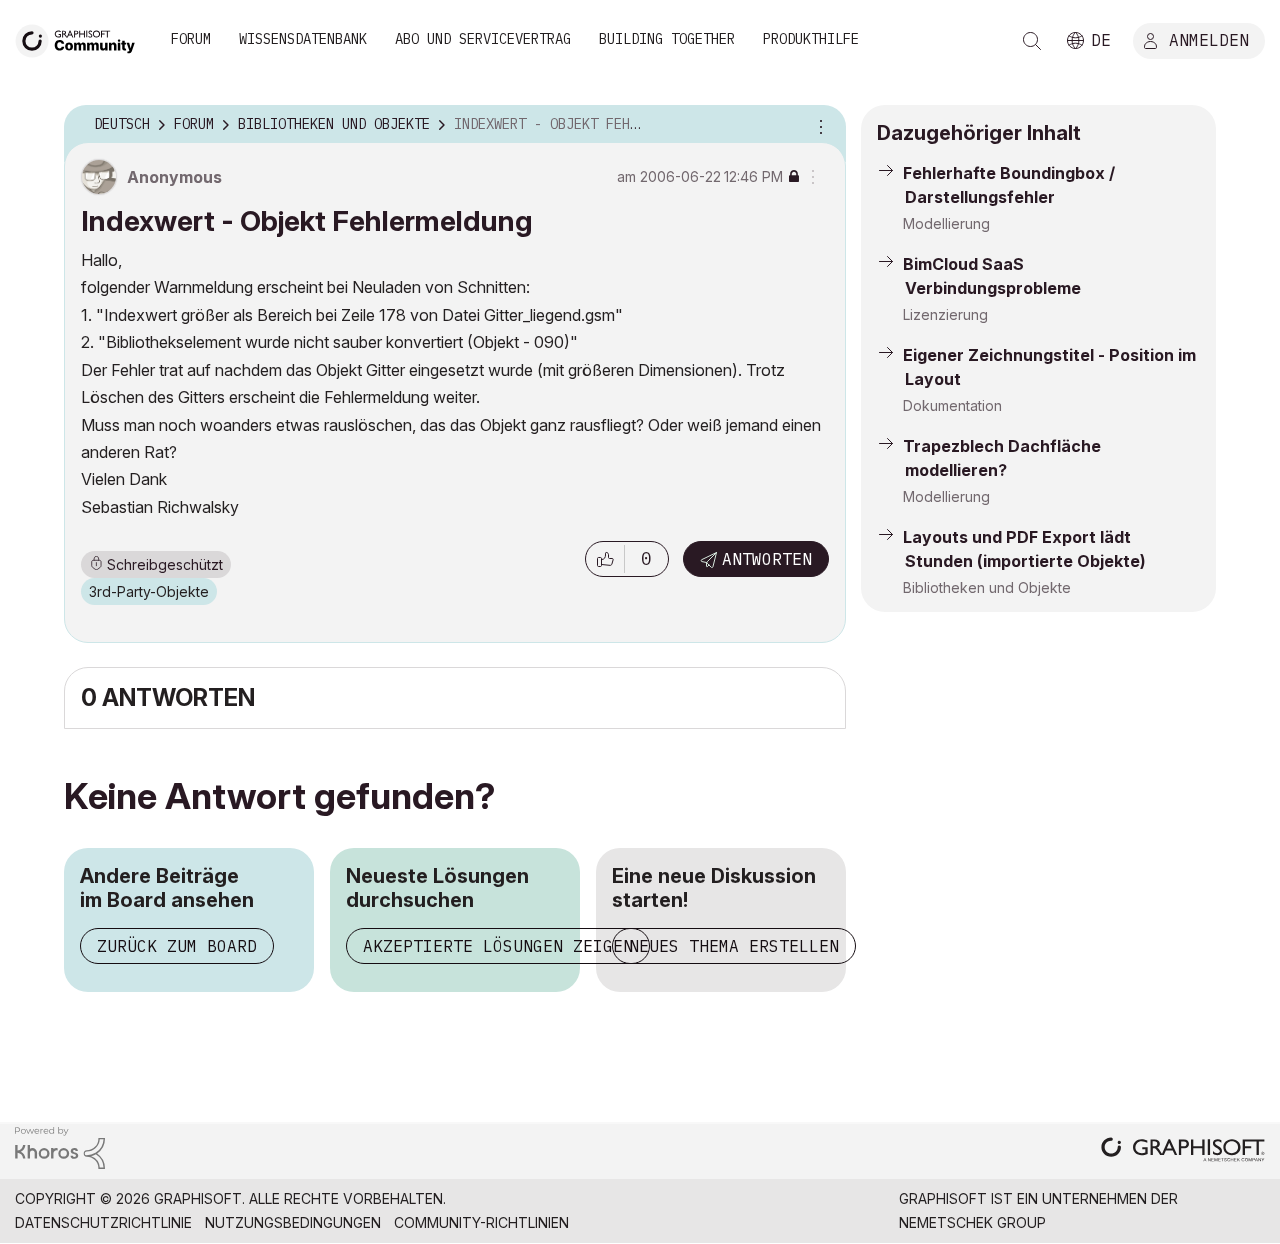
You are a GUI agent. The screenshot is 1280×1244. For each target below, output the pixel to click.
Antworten (767, 559)
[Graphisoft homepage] (1183, 1151)
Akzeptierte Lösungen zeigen (498, 946)
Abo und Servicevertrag (483, 39)
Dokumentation (952, 405)
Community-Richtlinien (481, 1222)
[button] (605, 559)
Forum (191, 39)
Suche (1032, 41)
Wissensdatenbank (303, 39)
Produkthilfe (811, 39)
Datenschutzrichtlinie (103, 1222)
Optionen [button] (818, 125)
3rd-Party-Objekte (149, 591)
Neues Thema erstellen (734, 946)
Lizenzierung (945, 314)
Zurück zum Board (177, 946)
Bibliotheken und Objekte (987, 587)
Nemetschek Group (972, 1222)
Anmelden (1209, 39)
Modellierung (946, 223)
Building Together (667, 39)
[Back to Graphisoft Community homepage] (82, 38)
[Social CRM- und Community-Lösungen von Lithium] (60, 1146)
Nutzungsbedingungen (293, 1222)
